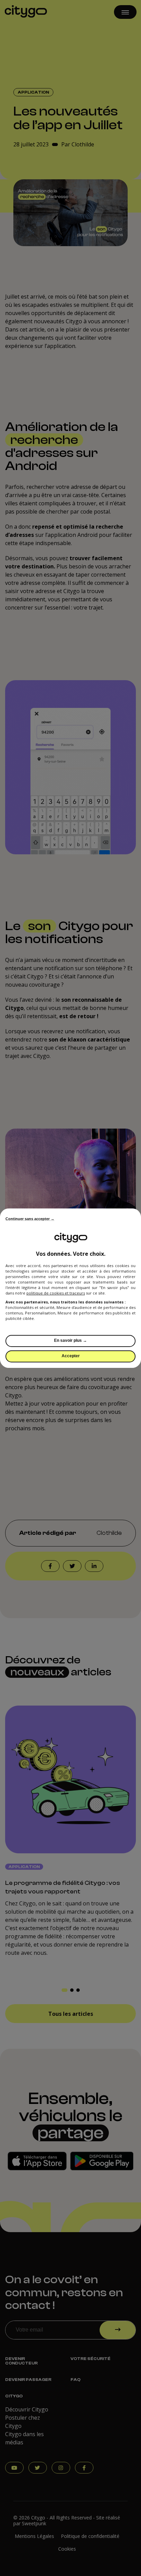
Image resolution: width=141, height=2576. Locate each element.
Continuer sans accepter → (30, 1219)
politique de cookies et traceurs (56, 1293)
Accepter (71, 1356)
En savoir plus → (70, 1340)
